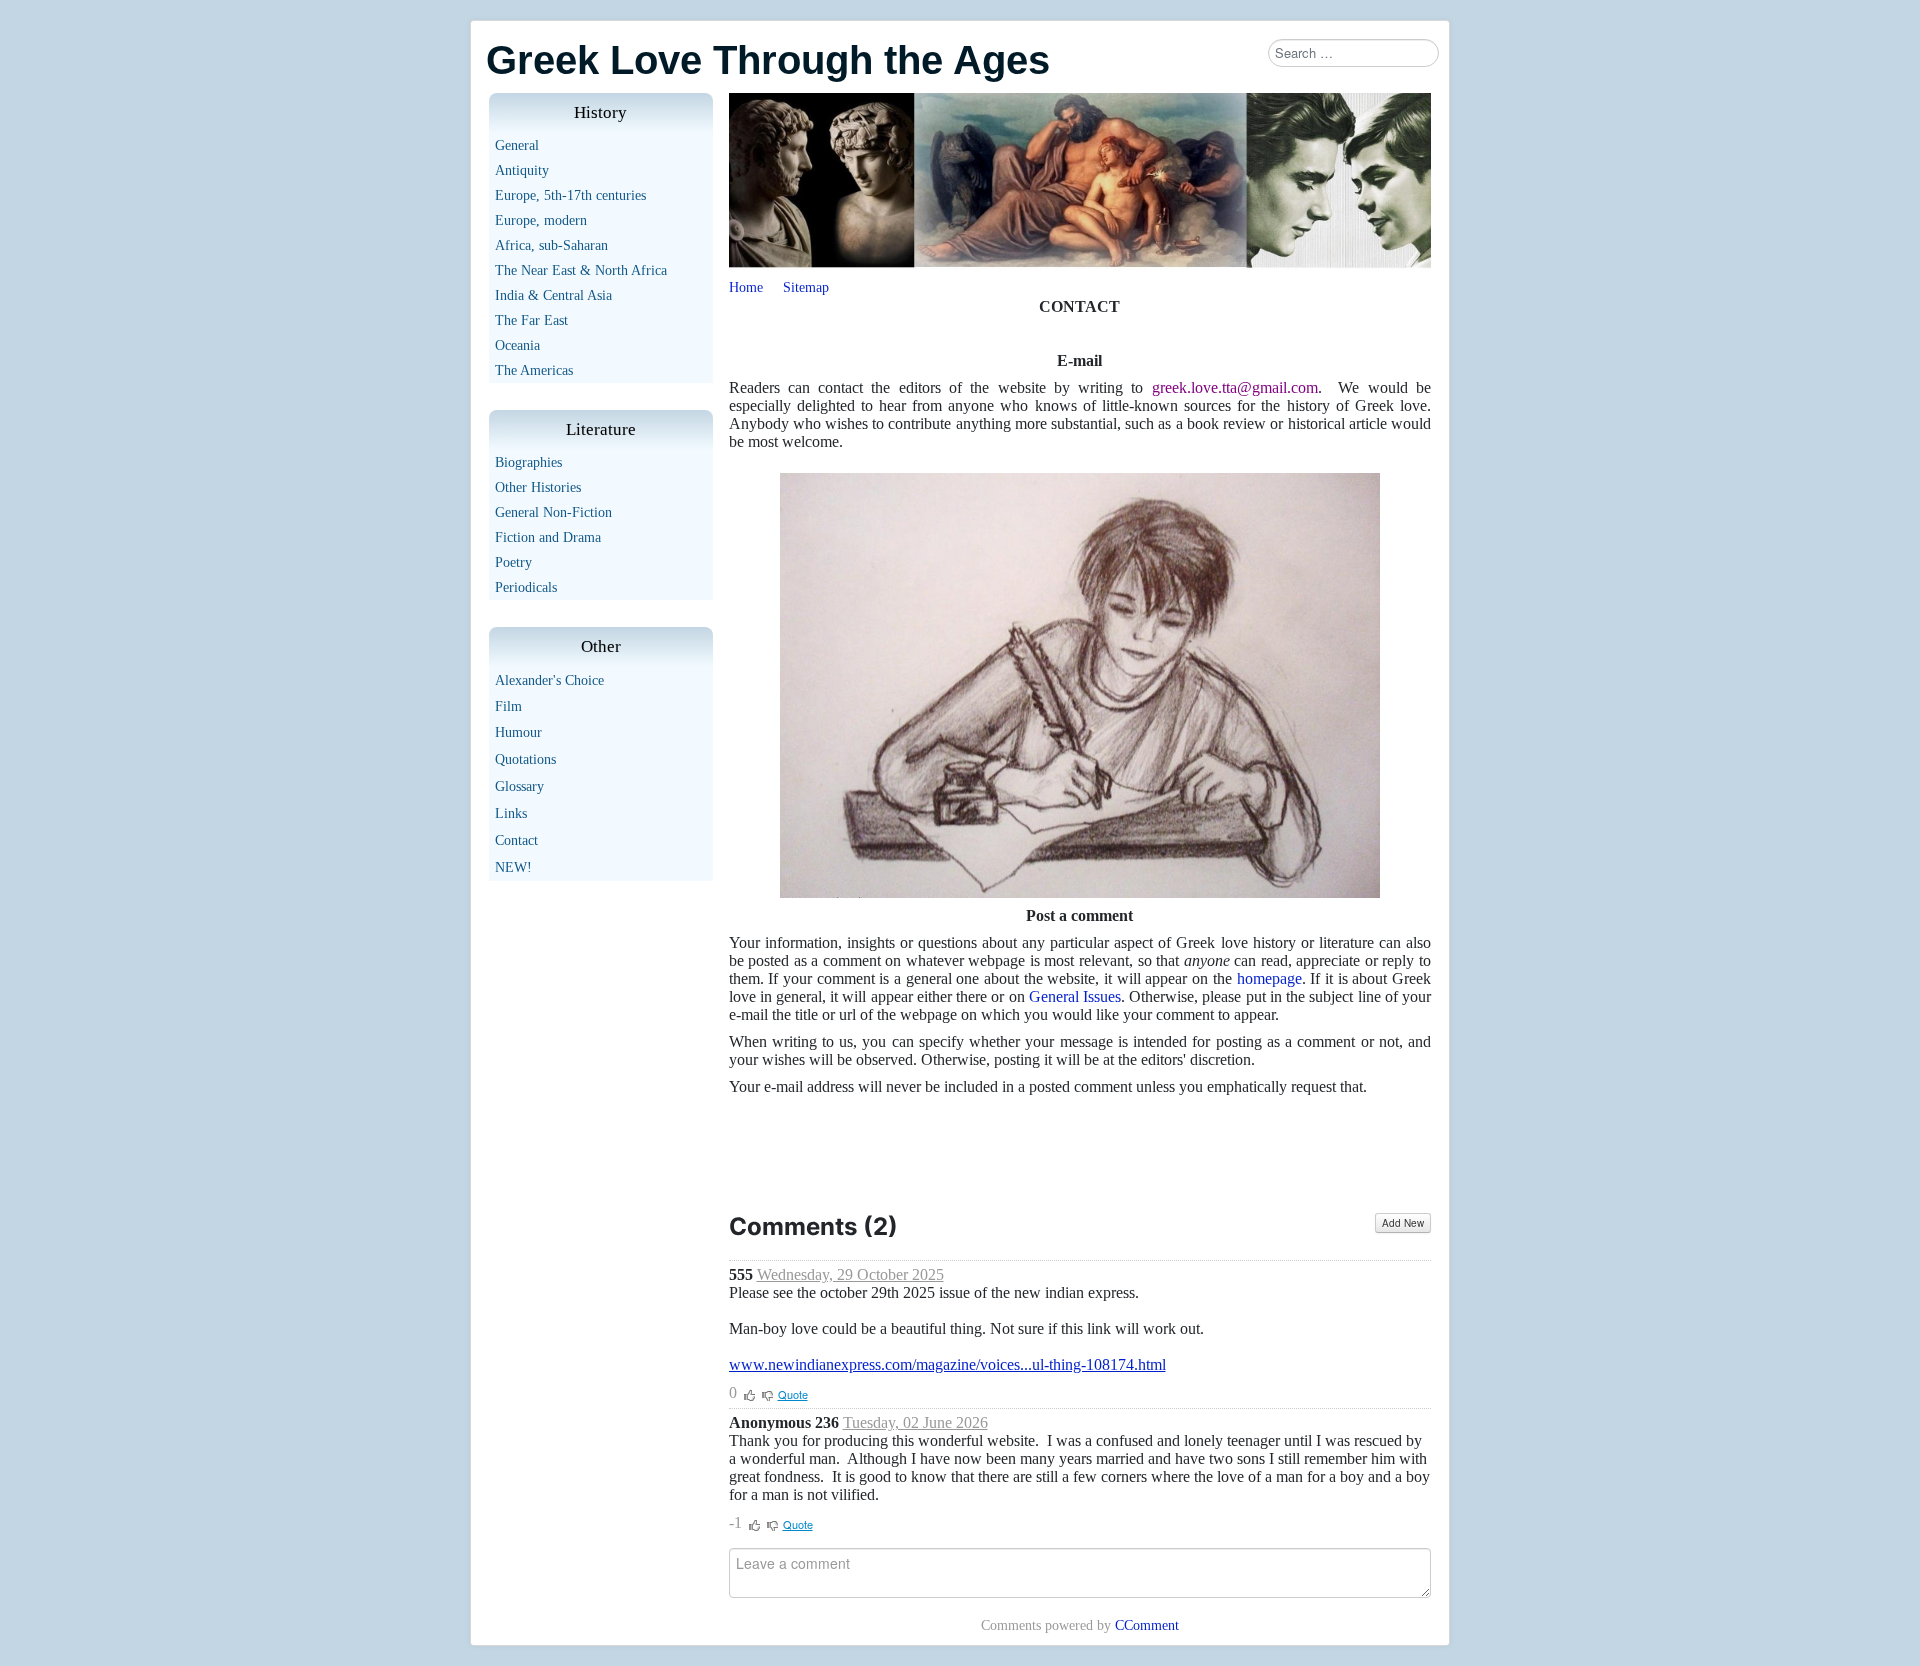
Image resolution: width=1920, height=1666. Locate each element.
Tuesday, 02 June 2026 (915, 1422)
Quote (793, 1394)
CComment (1147, 1625)
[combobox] (1353, 53)
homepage (1269, 978)
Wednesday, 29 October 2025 (850, 1274)
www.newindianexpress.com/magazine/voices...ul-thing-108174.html (947, 1364)
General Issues (1075, 996)
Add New (1403, 1223)
